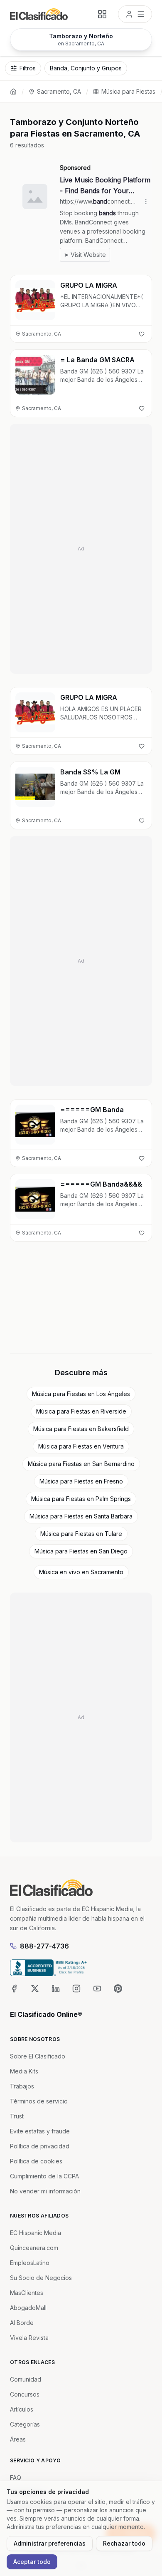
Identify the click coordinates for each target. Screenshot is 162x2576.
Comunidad (26, 2379)
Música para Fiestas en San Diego (81, 1551)
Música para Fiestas (128, 91)
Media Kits (24, 2071)
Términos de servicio (39, 2101)
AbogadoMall (28, 2308)
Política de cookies (36, 2161)
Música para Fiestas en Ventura (81, 1446)
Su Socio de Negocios (41, 2278)
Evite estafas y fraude (40, 2131)
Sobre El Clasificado (38, 2056)
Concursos (25, 2394)
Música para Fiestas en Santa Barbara (81, 1516)
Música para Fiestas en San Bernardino (81, 1464)
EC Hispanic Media (36, 2233)
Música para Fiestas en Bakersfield (81, 1429)
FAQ (16, 2478)
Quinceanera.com (34, 2248)
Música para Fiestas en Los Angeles (81, 1394)
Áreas (18, 2439)
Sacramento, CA (59, 91)
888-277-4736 (44, 1946)
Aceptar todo (32, 2562)
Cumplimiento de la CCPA (44, 2176)
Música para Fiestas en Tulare (81, 1534)
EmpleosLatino (30, 2263)
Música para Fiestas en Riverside (81, 1411)
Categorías (25, 2424)
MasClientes (27, 2293)
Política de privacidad (40, 2146)
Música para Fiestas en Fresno (81, 1481)
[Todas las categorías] (102, 14)
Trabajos (22, 2086)
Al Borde (22, 2323)
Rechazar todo (124, 2543)
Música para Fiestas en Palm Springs (81, 1499)
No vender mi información (45, 2191)
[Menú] (135, 14)
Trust (17, 2116)
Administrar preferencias (50, 2543)
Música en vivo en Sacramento (81, 1572)
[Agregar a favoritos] (142, 334)
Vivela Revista (29, 2338)
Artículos (22, 2409)
